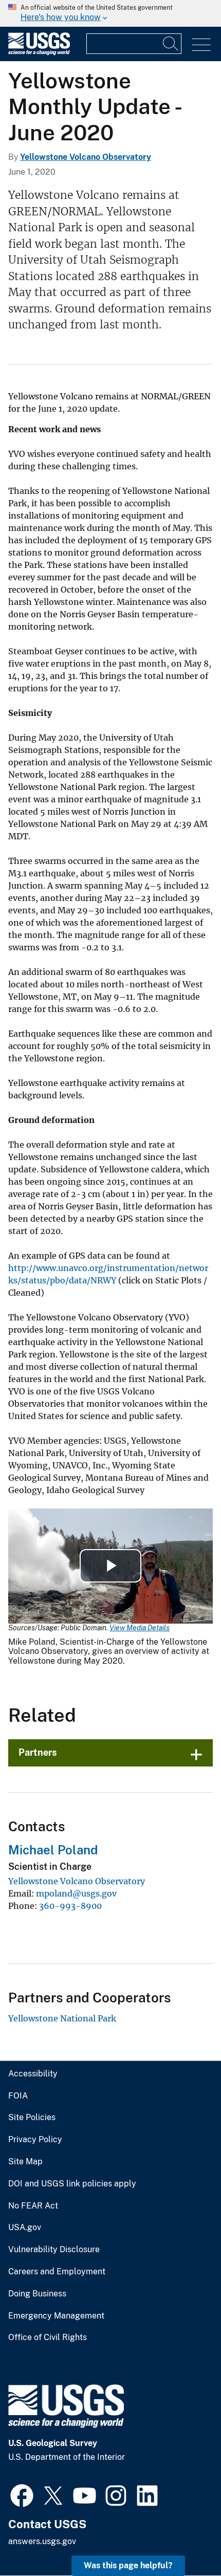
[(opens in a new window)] (22, 2494)
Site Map (25, 2162)
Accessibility (33, 2074)
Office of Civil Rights (48, 2338)
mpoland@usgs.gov (76, 1893)
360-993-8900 (70, 1906)
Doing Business (37, 2294)
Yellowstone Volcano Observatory (86, 157)
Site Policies (32, 2118)
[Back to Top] (184, 2539)
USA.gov (25, 2228)
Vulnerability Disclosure (54, 2250)
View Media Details (140, 1628)
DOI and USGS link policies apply (72, 2184)
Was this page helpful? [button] (128, 2565)
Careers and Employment (57, 2272)
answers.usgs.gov (42, 2541)
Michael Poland (53, 1850)
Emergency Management (56, 2316)
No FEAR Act (33, 2206)
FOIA (18, 2096)
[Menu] (201, 45)
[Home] (39, 53)
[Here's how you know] (110, 13)
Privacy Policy (35, 2140)
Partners (38, 1752)
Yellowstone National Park (62, 2018)
